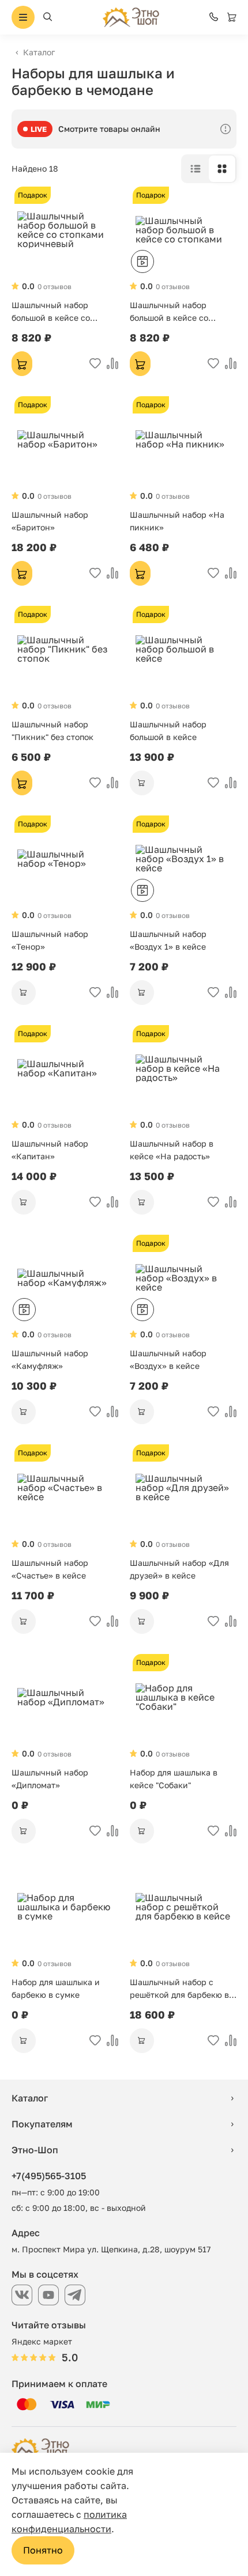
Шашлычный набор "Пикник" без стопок (52, 731)
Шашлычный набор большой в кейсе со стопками (169, 312)
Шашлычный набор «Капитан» (50, 1150)
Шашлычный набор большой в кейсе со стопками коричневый (57, 312)
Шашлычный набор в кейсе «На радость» (172, 1150)
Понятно (43, 2550)
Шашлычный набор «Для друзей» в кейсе (179, 1569)
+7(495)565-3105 (49, 2176)
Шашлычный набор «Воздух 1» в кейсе (168, 940)
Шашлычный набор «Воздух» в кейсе (168, 1359)
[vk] (22, 2295)
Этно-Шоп (35, 2150)
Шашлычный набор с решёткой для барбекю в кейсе (179, 1989)
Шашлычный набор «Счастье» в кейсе (50, 1569)
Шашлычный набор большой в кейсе (168, 731)
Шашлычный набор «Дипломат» (50, 1779)
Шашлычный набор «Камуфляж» (50, 1359)
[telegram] (75, 2295)
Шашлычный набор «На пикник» (177, 521)
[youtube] (48, 2295)
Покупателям (42, 2124)
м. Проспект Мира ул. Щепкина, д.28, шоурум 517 (111, 2249)
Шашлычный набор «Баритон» (50, 521)
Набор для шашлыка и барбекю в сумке (56, 1988)
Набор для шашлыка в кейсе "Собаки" (174, 1779)
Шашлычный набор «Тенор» (50, 940)
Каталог (39, 52)
